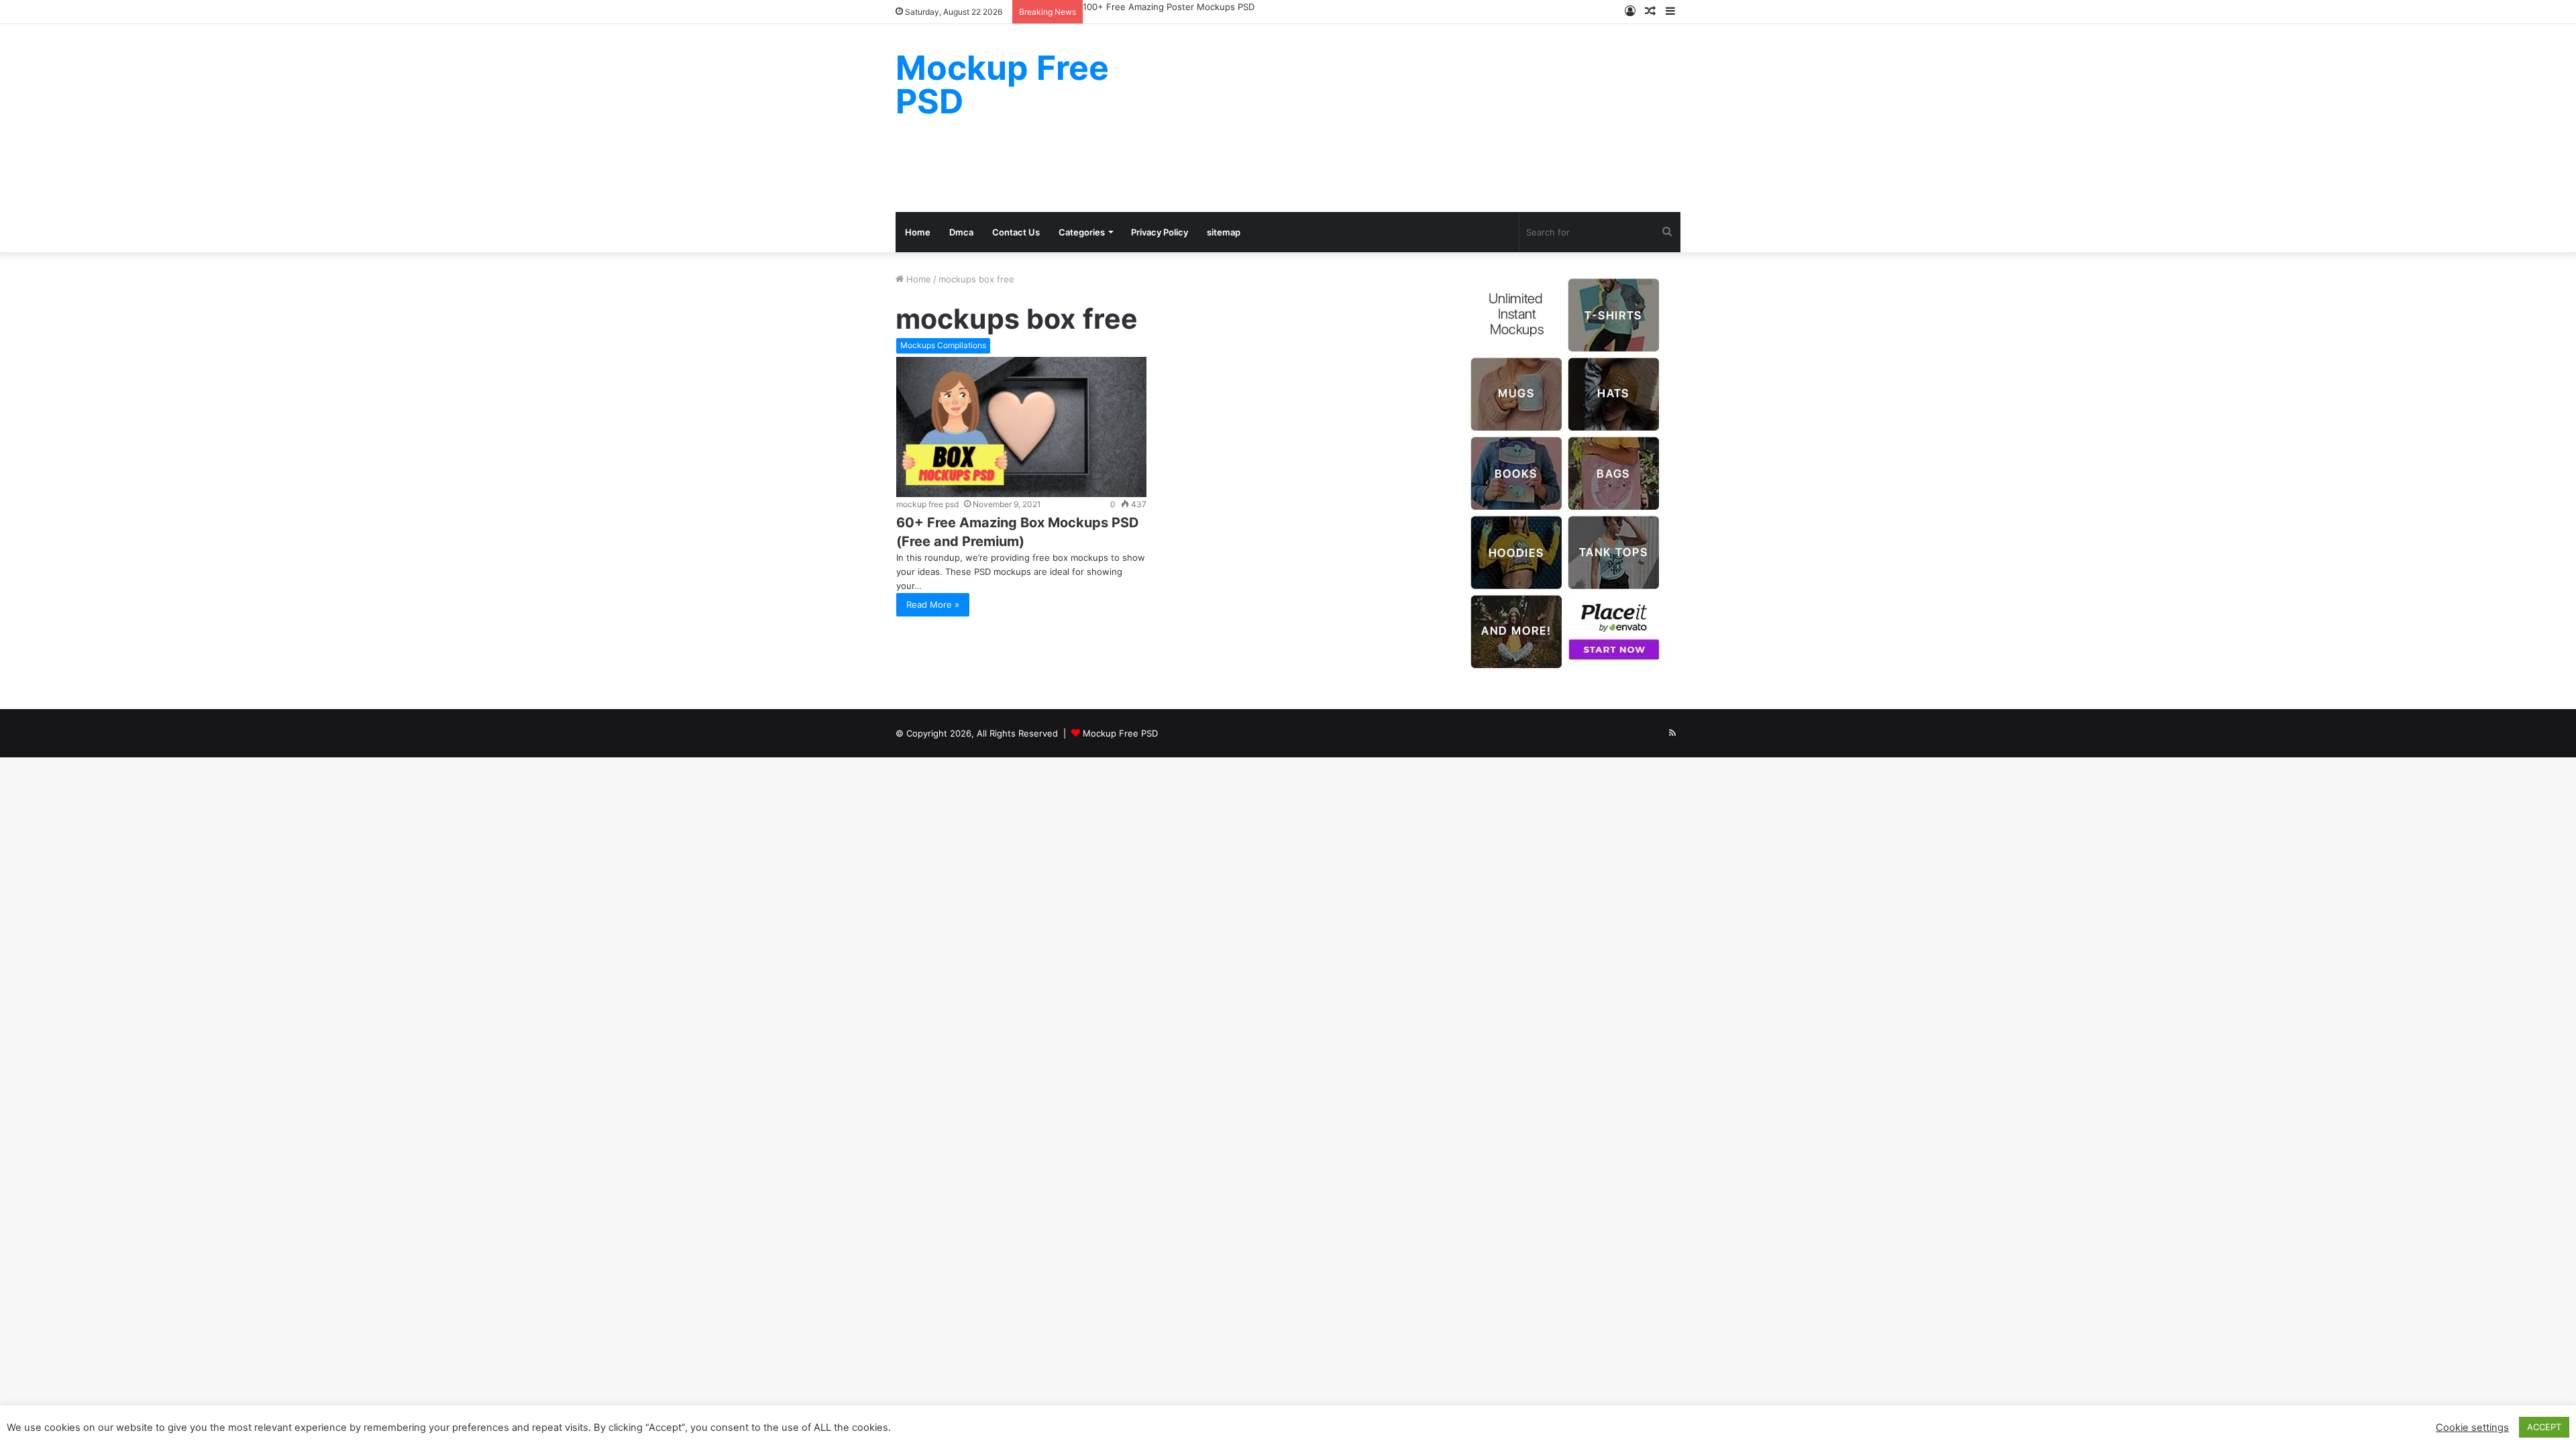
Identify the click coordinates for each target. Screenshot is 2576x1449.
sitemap (1224, 232)
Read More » (933, 604)
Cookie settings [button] (2472, 1428)
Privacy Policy (1160, 232)
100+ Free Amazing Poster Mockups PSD (1169, 7)
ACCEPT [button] (2544, 1427)
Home (918, 232)
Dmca (961, 232)
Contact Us (1016, 232)
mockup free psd (927, 504)
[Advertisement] (1422, 118)
